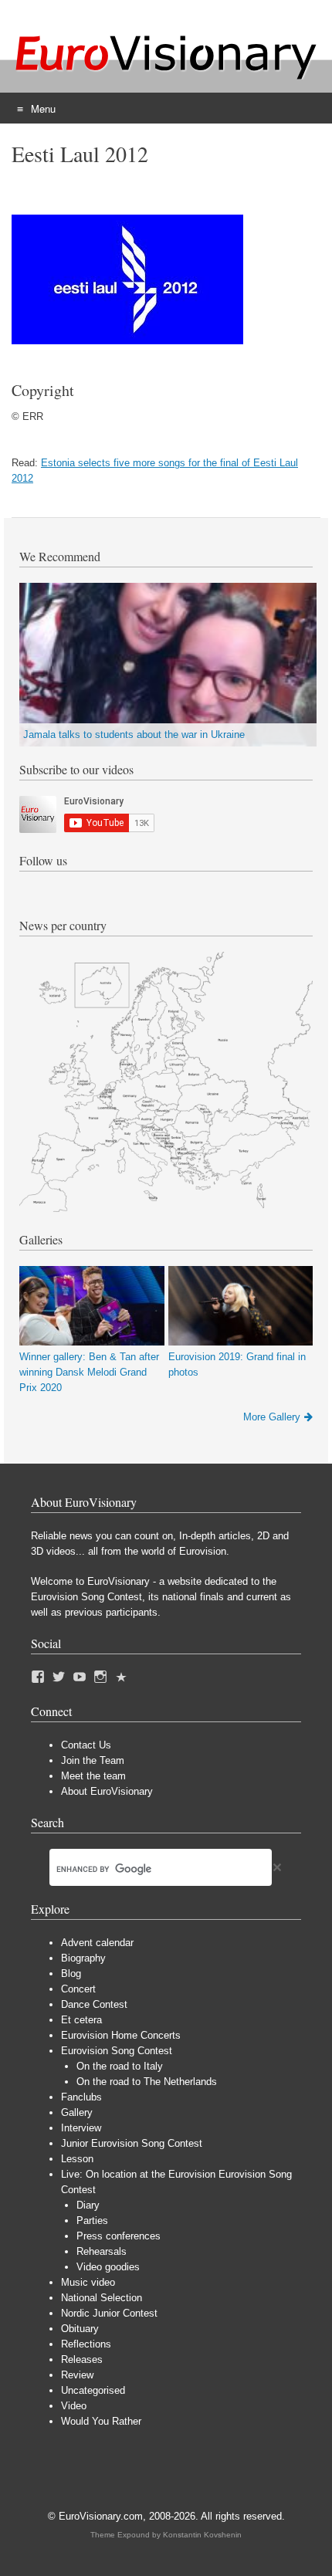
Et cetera (81, 2020)
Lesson (77, 2159)
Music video (88, 2282)
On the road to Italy (120, 2066)
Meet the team (93, 1776)
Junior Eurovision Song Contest (132, 2143)
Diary (88, 2205)
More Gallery (272, 1417)
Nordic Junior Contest (109, 2313)
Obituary (80, 2329)
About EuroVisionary (107, 1791)
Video (74, 2406)
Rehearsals (102, 2251)
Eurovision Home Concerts (121, 2035)
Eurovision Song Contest (117, 2051)
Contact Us (86, 1745)
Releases (82, 2359)
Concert (78, 1989)
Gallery (77, 2112)
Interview (81, 2128)
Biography (83, 1958)
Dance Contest (94, 2004)
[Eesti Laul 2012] (127, 341)
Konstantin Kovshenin (202, 2535)
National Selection (102, 2298)
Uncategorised (93, 2390)
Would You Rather (101, 2421)
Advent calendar (97, 1943)
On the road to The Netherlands (147, 2082)
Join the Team (93, 1760)
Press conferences (119, 2236)
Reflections (86, 2344)
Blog (71, 1973)
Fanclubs (81, 2097)
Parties (92, 2221)
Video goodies (108, 2267)
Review (77, 2375)
